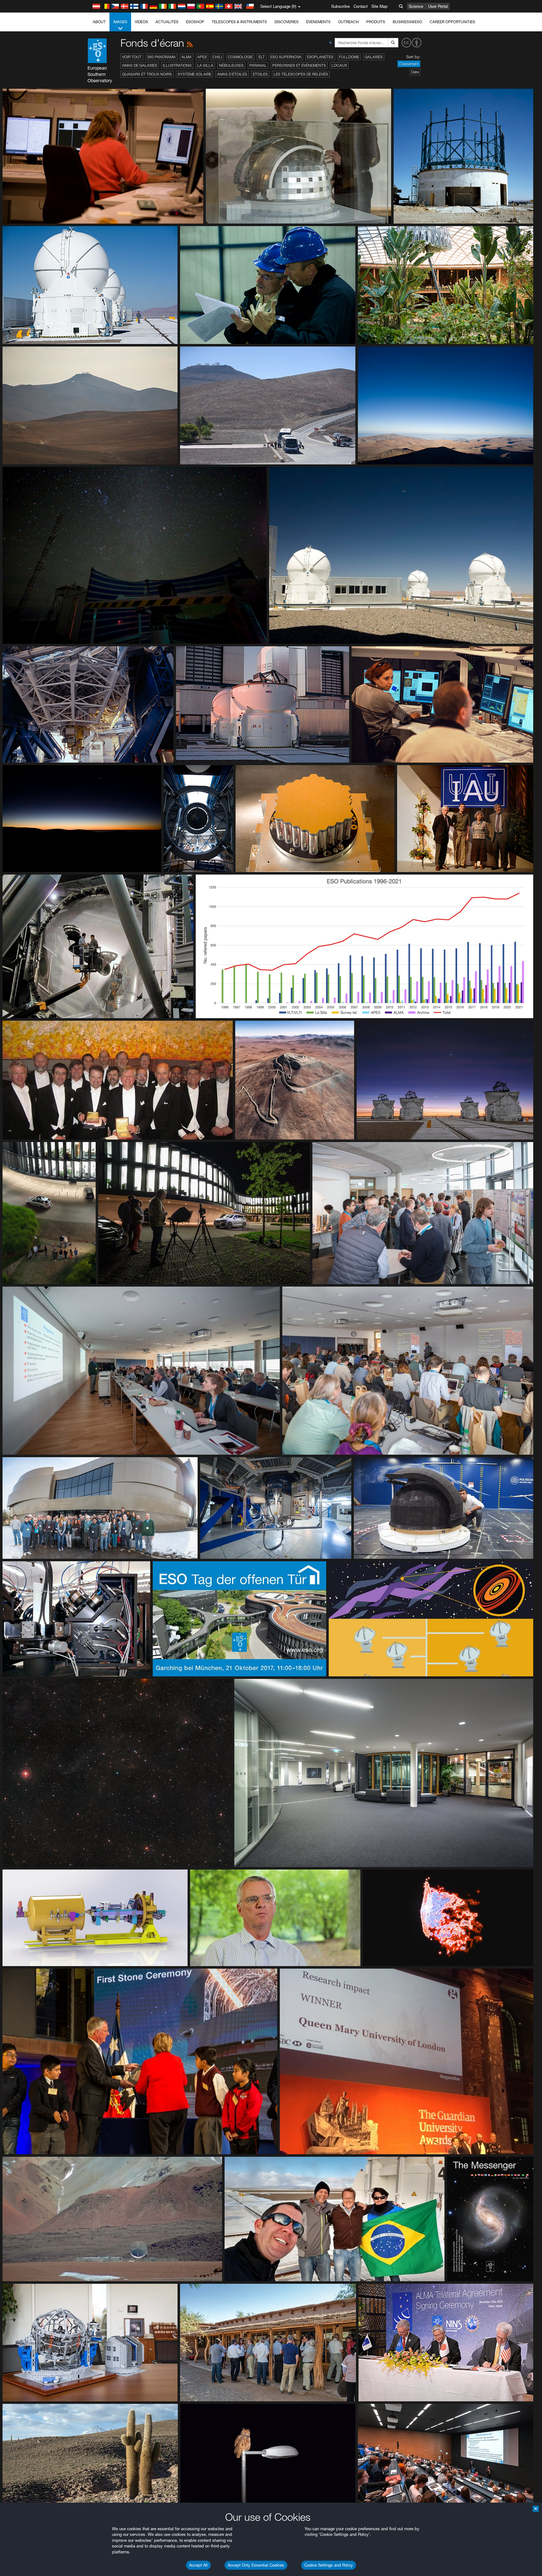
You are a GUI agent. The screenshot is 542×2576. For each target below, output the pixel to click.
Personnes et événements (299, 65)
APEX (202, 57)
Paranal (258, 65)
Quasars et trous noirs (147, 74)
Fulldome (349, 57)
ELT (262, 57)
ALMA (186, 57)
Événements (318, 22)
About (99, 22)
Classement (409, 64)
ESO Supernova (286, 57)
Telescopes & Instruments (239, 22)
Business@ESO (407, 22)
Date (415, 72)
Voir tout (132, 57)
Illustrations (177, 65)
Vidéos (141, 22)
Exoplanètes (320, 57)
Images (120, 22)
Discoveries (287, 22)
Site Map (380, 6)
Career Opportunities (452, 22)
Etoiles (260, 74)
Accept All (198, 2565)
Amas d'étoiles (232, 74)
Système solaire (194, 74)
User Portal (438, 6)
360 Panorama (161, 57)
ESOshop (195, 22)
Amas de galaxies (140, 65)
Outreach (348, 22)
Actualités (167, 22)
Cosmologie (240, 57)
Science (416, 6)
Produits (376, 22)
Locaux (339, 65)
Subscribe (340, 6)
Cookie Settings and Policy (329, 2565)
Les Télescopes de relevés (301, 74)
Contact (361, 6)
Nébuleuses (231, 65)
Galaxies (374, 57)
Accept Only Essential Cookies (256, 2565)
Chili (217, 57)
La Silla (205, 65)
